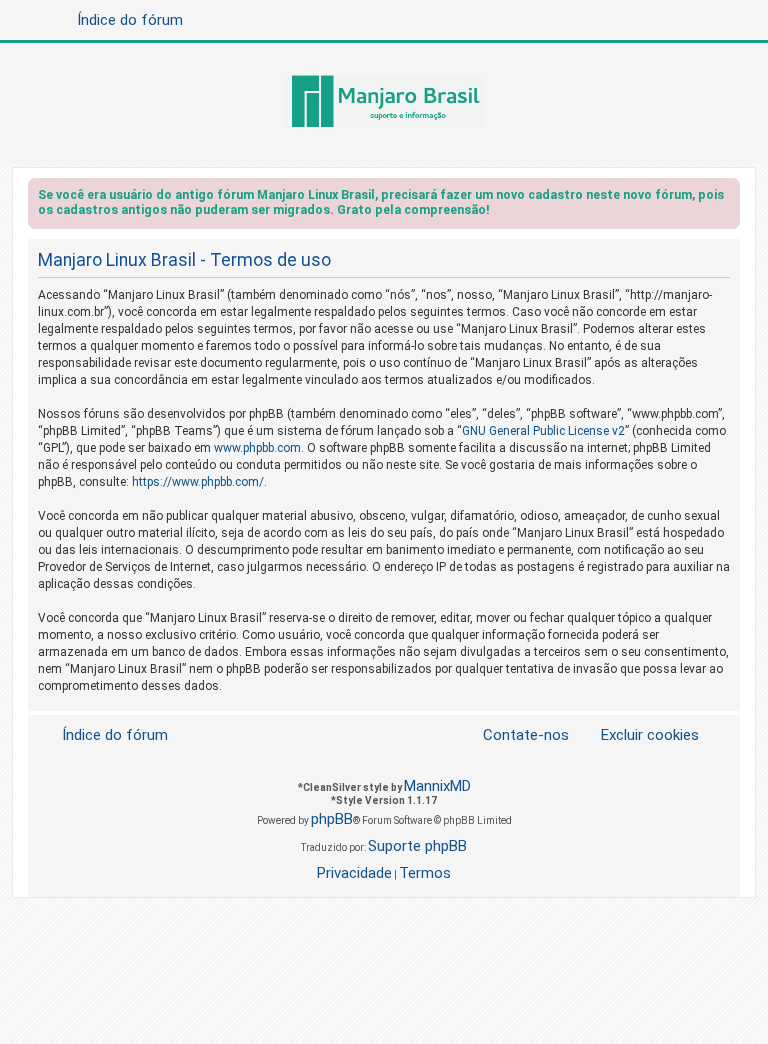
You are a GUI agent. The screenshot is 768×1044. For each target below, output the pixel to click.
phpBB (332, 819)
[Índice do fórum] (384, 103)
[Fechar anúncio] (727, 198)
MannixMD (437, 786)
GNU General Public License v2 (543, 431)
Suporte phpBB (417, 846)
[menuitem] (638, 735)
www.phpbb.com (257, 448)
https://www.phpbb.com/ (198, 482)
